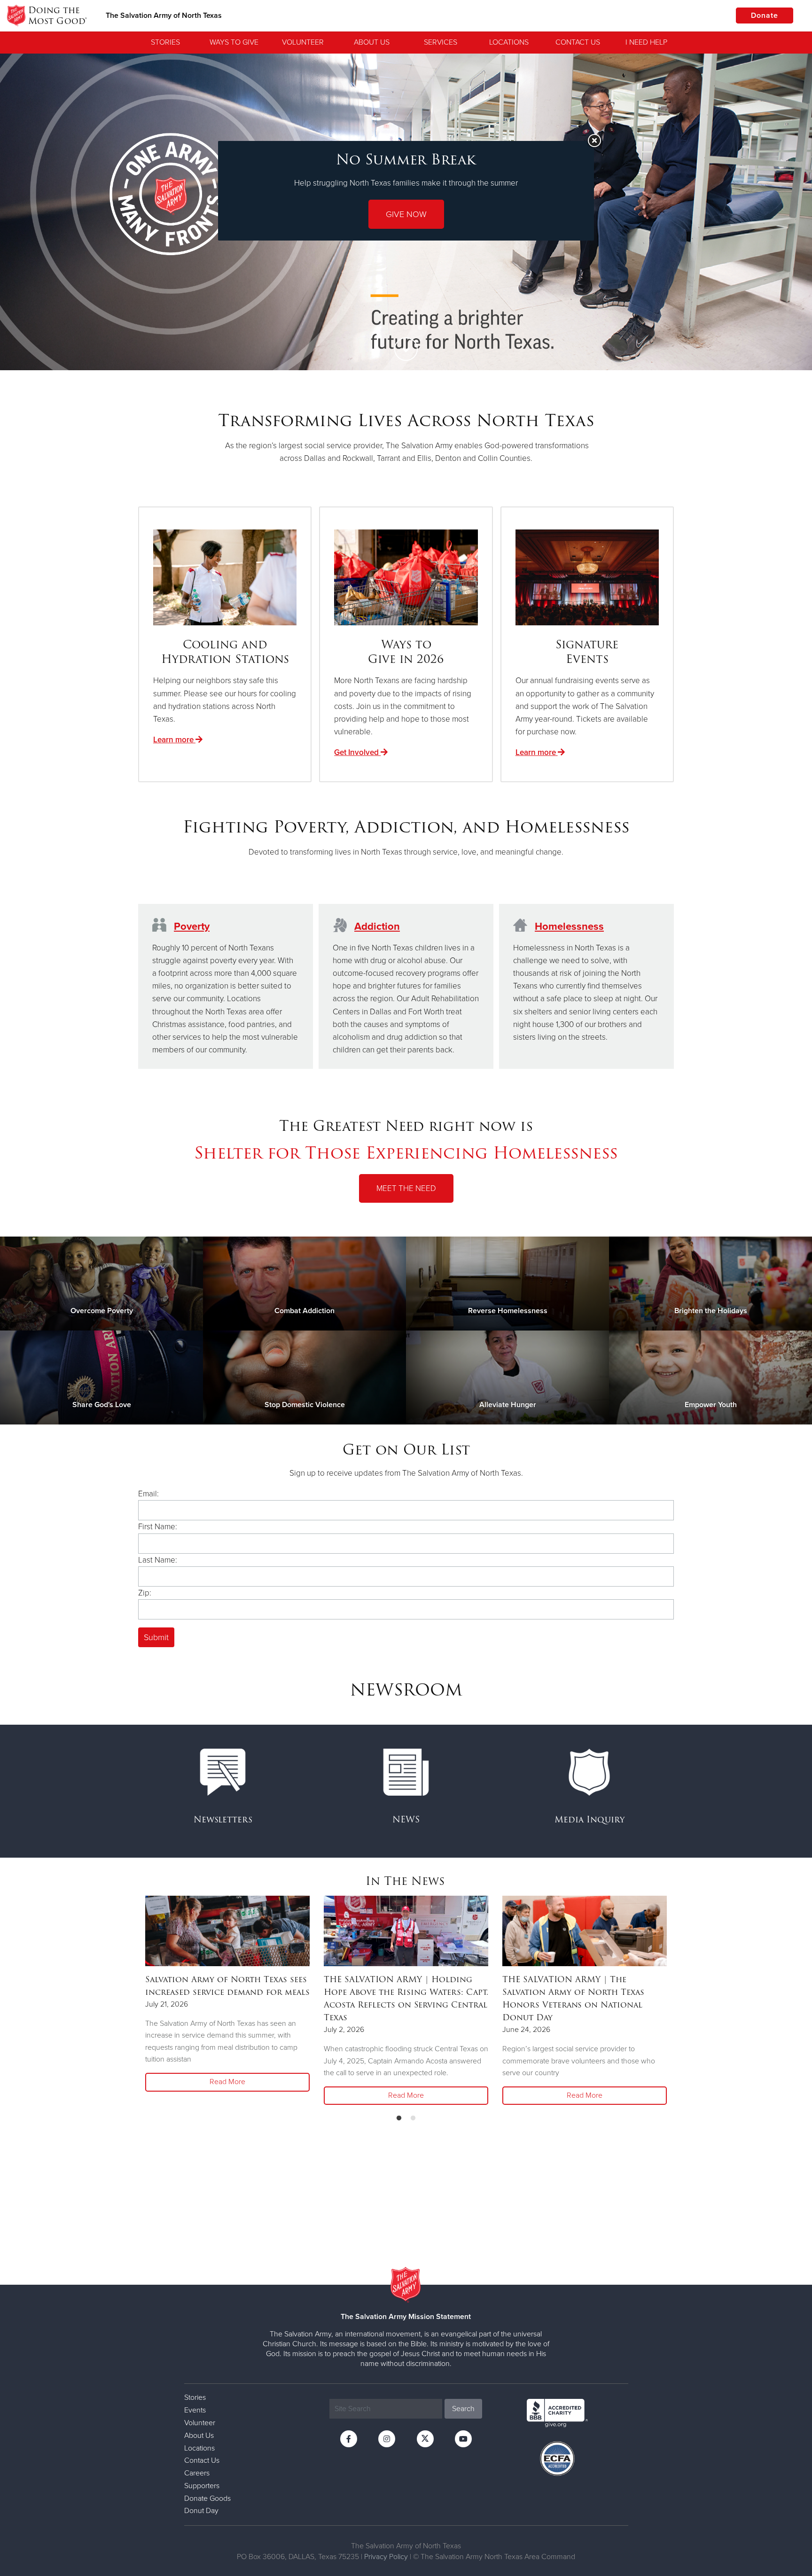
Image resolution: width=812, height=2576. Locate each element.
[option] (227, 1995)
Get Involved (357, 752)
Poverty (192, 926)
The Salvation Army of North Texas (164, 16)
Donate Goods (207, 2498)
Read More (227, 2082)
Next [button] (789, 212)
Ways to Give (234, 42)
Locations (509, 42)
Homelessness (569, 926)
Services (441, 42)
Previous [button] (23, 212)
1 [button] (392, 328)
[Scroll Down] (406, 349)
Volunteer (303, 42)
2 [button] (406, 328)
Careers (197, 2473)
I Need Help (646, 42)
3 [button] (420, 328)
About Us (372, 42)
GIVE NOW (406, 214)
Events (195, 2410)
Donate (765, 16)
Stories (165, 42)
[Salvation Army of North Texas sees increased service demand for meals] (227, 1931)
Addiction (377, 926)
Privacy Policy (386, 2557)
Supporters (202, 2486)
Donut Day (201, 2511)
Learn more (174, 740)
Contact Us (578, 42)
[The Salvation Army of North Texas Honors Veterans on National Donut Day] (585, 1931)
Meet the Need (406, 1188)
